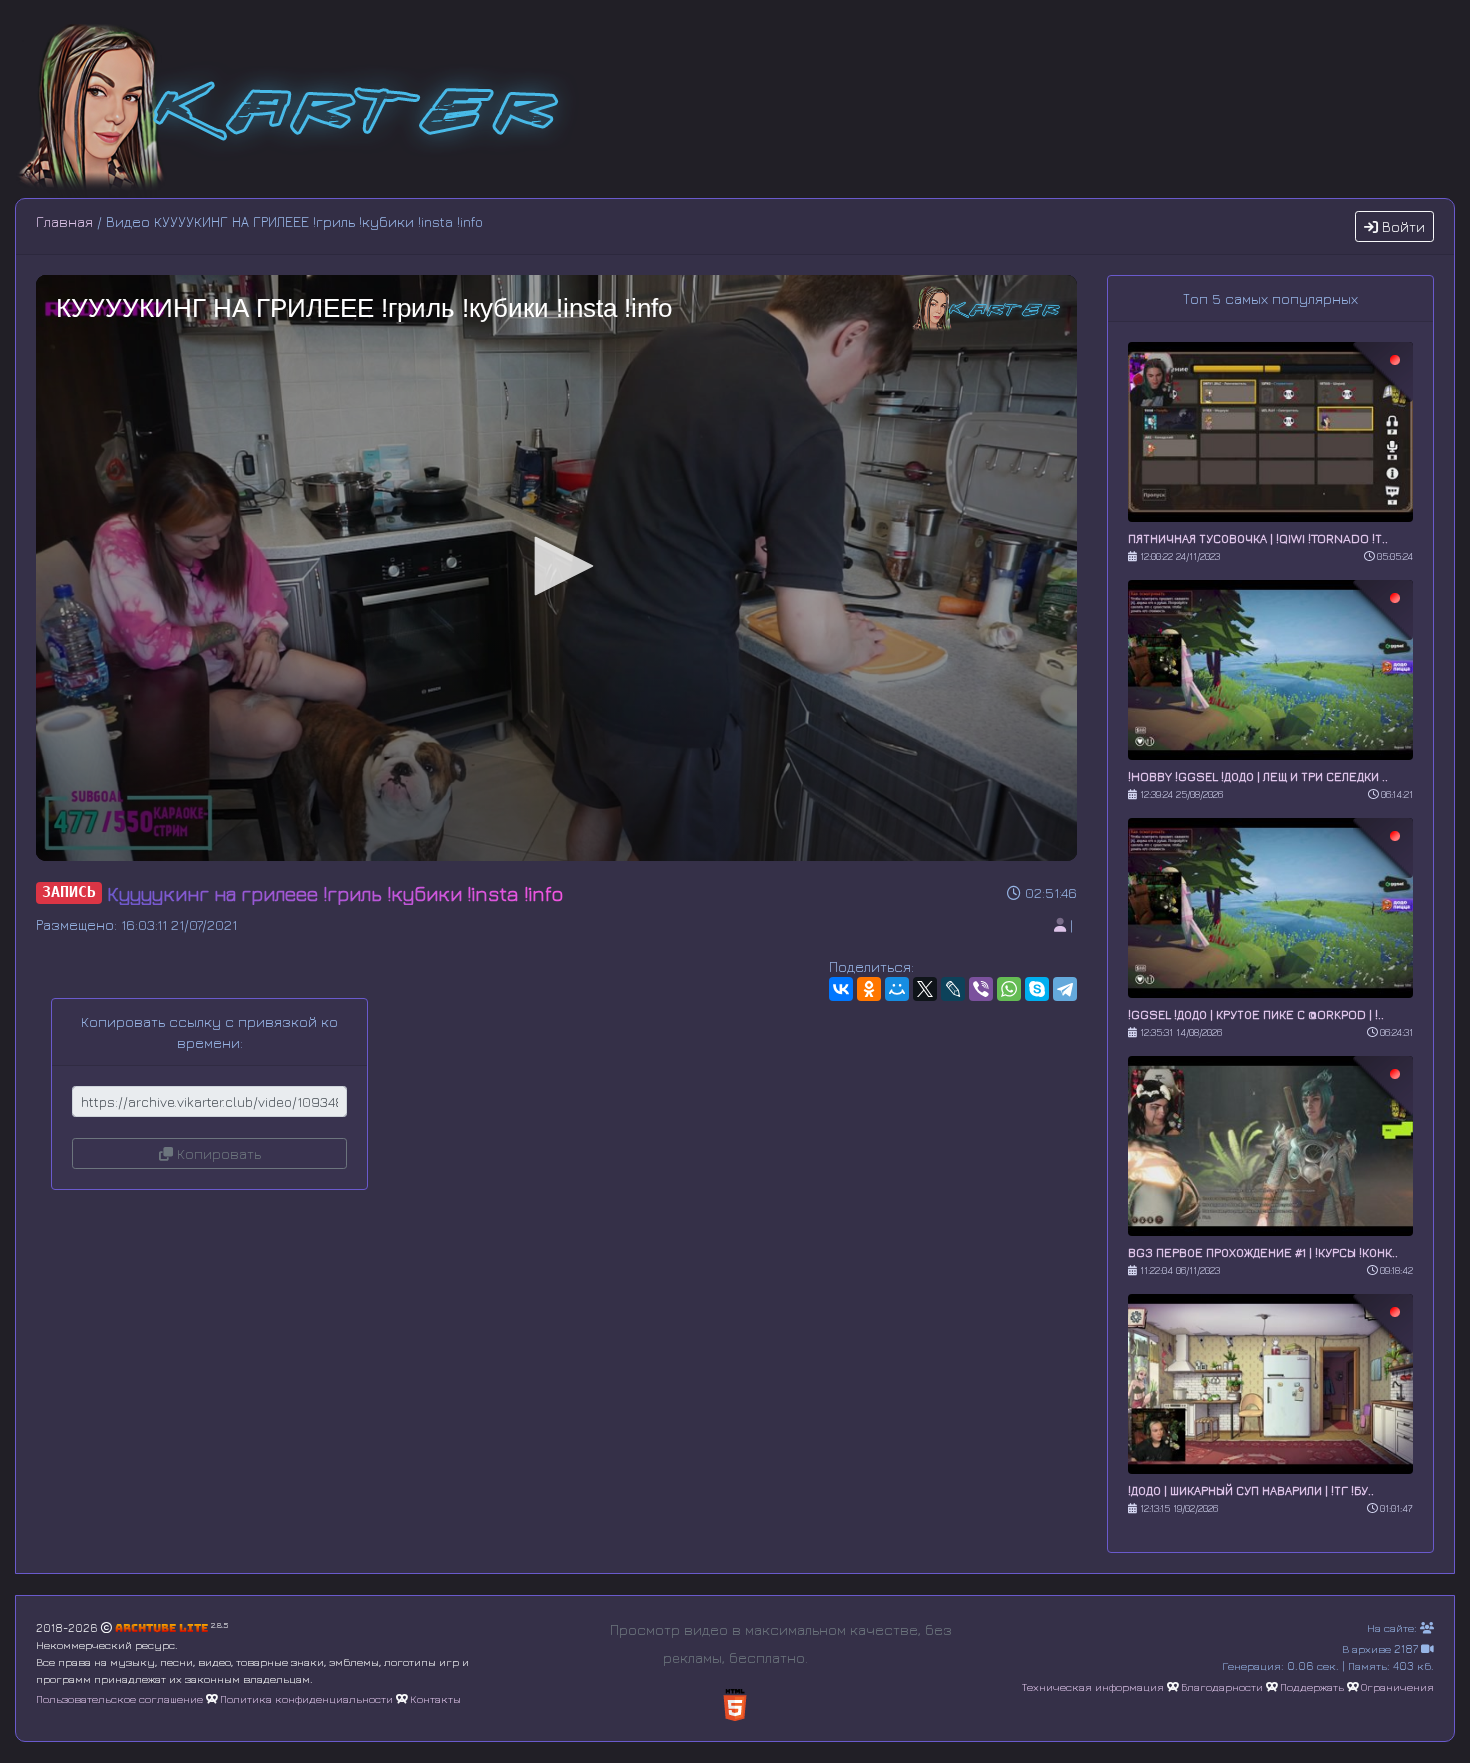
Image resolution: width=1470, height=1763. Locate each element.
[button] (557, 566)
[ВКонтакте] (841, 989)
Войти (1401, 226)
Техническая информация (1093, 1686)
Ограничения (1397, 1686)
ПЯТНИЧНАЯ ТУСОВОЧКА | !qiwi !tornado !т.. (1258, 538)
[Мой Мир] (897, 989)
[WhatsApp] (1009, 989)
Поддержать (1312, 1686)
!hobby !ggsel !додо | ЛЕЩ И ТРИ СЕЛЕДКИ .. (1258, 776)
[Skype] (1037, 989)
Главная (64, 221)
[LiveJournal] (953, 989)
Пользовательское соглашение (119, 1698)
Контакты (435, 1698)
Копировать (217, 1153)
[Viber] (981, 989)
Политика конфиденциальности (306, 1698)
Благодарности (1222, 1686)
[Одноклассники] (869, 989)
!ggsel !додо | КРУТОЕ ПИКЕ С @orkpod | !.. (1256, 1014)
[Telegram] (1065, 989)
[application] (556, 568)
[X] (925, 989)
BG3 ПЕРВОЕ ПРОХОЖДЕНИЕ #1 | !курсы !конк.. (1263, 1252)
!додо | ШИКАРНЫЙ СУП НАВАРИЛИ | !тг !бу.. (1251, 1490)
